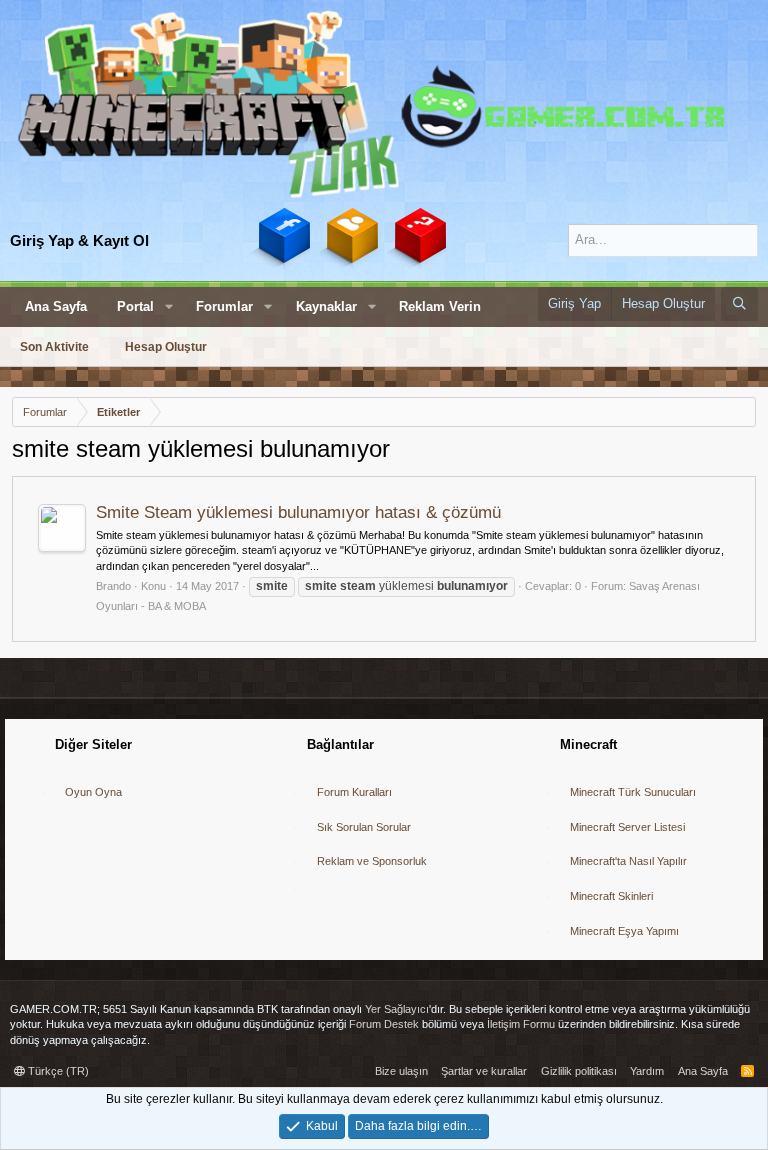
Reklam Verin (440, 306)
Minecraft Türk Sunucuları (633, 792)
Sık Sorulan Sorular (364, 827)
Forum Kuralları (354, 792)
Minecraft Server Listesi (627, 827)
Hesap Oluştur (166, 347)
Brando (113, 586)
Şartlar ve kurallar (484, 1071)
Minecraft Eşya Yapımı (624, 931)
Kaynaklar (326, 306)
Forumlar (224, 306)
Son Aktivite (54, 347)
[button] (169, 307)
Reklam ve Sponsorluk (372, 861)
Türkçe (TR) (57, 1071)
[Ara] (739, 304)
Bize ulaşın (401, 1071)
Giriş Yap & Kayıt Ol (79, 240)
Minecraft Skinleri (611, 896)
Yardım (647, 1071)
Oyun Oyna (93, 792)
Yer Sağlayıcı (397, 1009)
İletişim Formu (521, 1024)
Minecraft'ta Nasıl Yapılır (628, 861)
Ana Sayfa (56, 306)
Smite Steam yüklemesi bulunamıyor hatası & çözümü (298, 512)
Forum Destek (384, 1024)
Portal (135, 306)
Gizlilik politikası (579, 1071)
